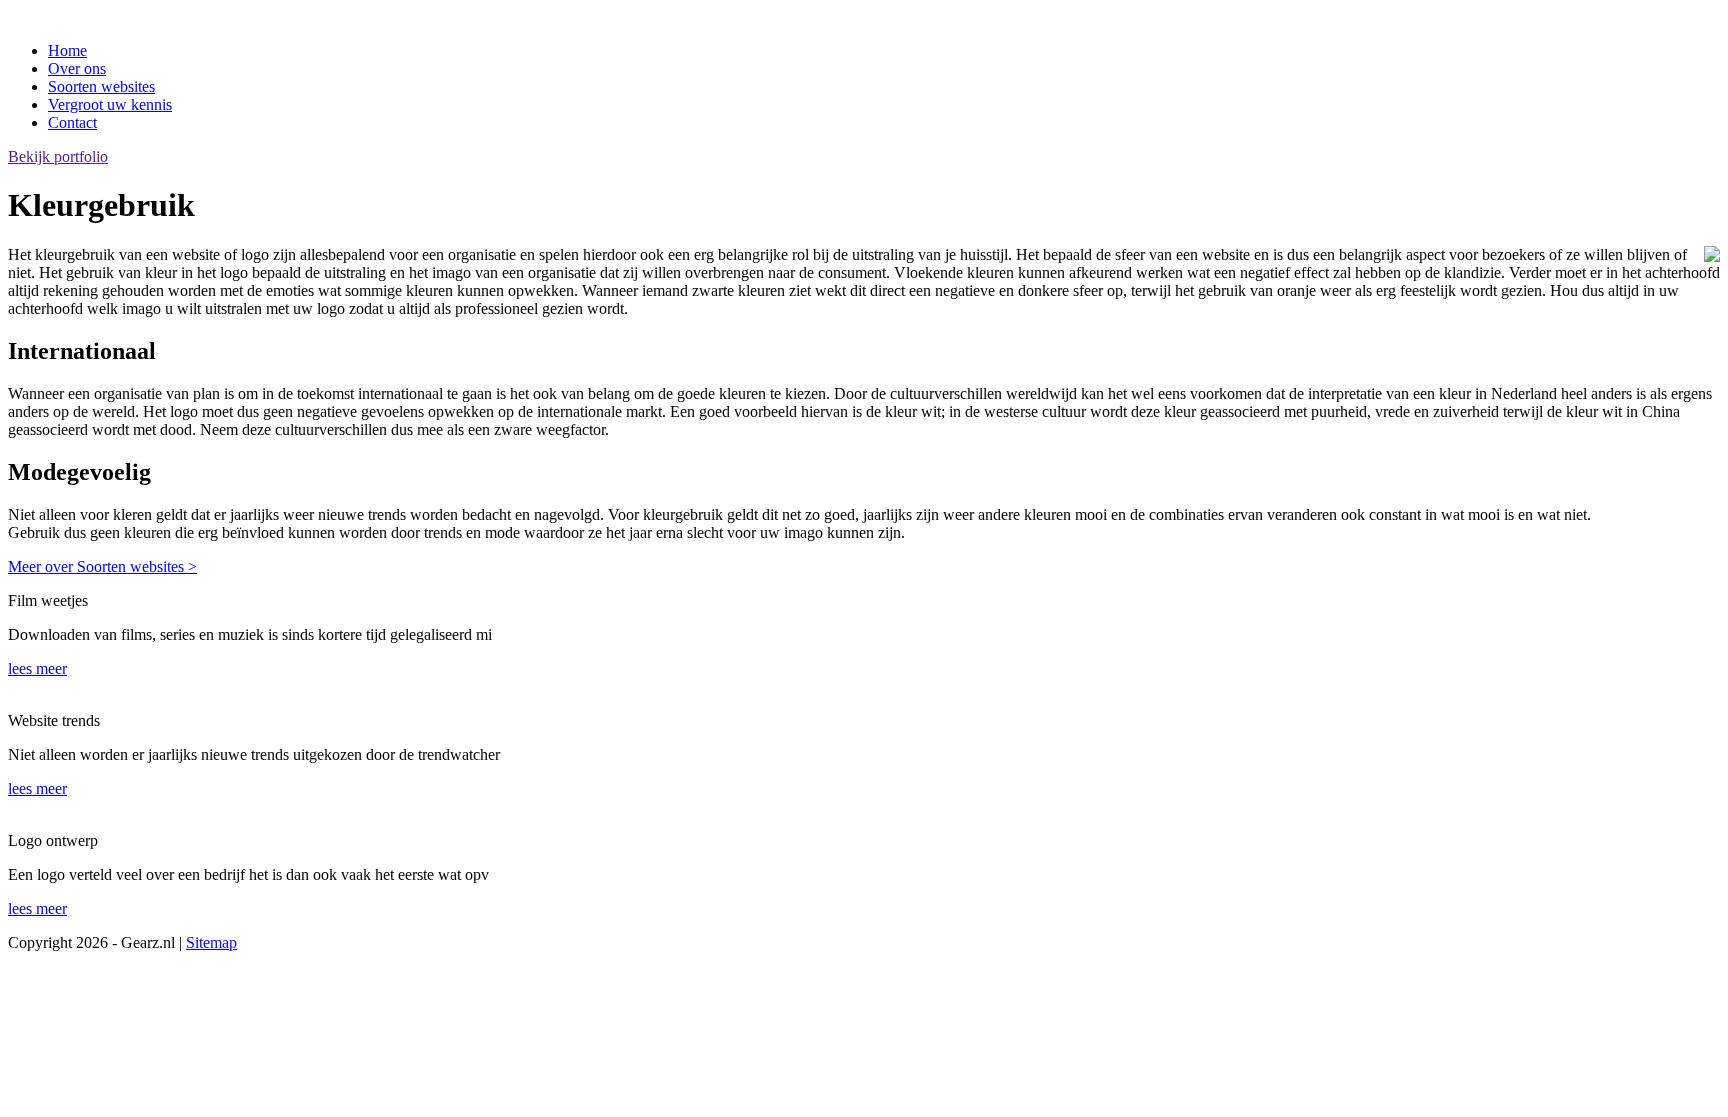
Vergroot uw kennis (110, 104)
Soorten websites (101, 86)
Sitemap (211, 942)
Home (67, 50)
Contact (72, 122)
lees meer (37, 668)
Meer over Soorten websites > (102, 566)
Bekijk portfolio (58, 156)
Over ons (77, 68)
